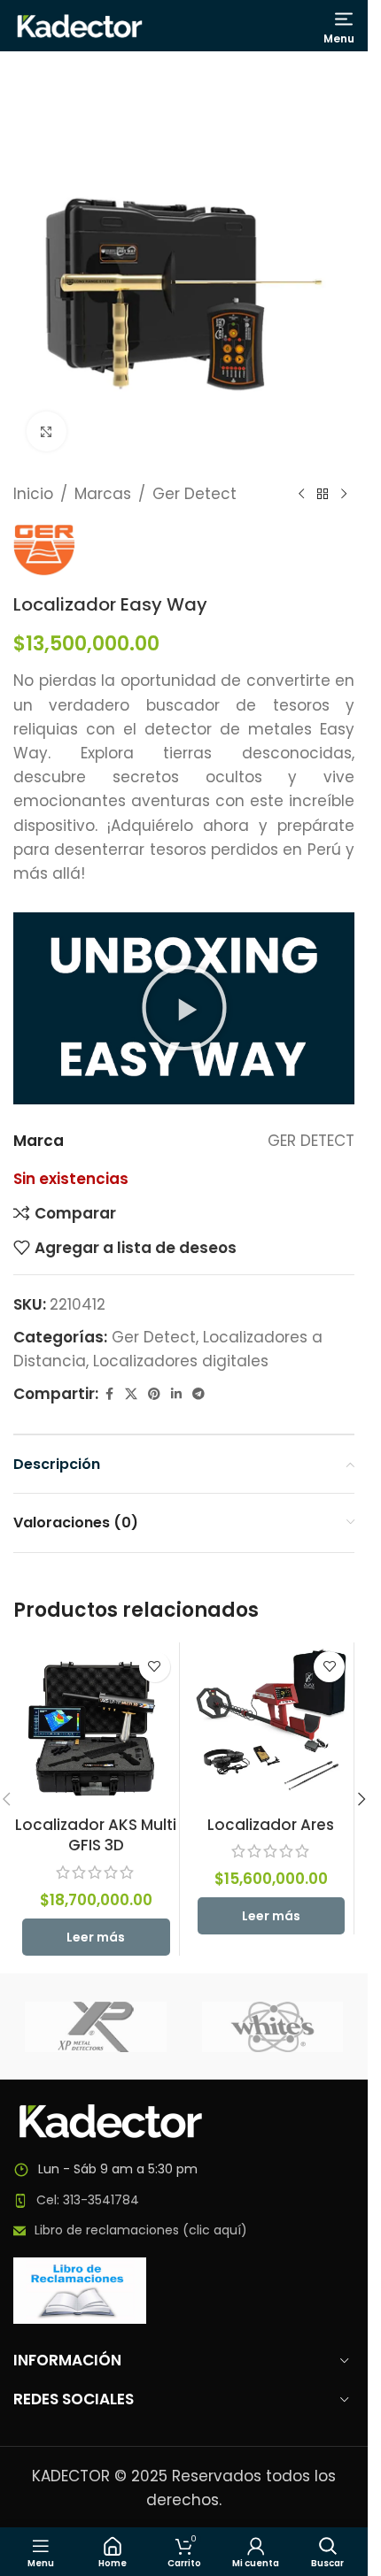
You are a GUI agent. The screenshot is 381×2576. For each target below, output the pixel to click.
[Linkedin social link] (176, 1394)
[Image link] (111, 2120)
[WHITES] (273, 2026)
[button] (184, 1008)
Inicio (33, 494)
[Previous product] (301, 495)
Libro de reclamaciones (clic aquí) (141, 2230)
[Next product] (344, 495)
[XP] (96, 2026)
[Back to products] (323, 495)
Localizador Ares (271, 1825)
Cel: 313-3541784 (88, 2200)
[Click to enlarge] (47, 431)
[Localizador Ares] (272, 1725)
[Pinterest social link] (154, 1394)
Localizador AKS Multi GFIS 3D (96, 1835)
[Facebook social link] (109, 1394)
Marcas (103, 494)
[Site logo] (80, 25)
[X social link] (131, 1394)
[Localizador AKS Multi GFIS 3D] (96, 1725)
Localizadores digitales (181, 1361)
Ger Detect (194, 494)
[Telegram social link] (198, 1394)
